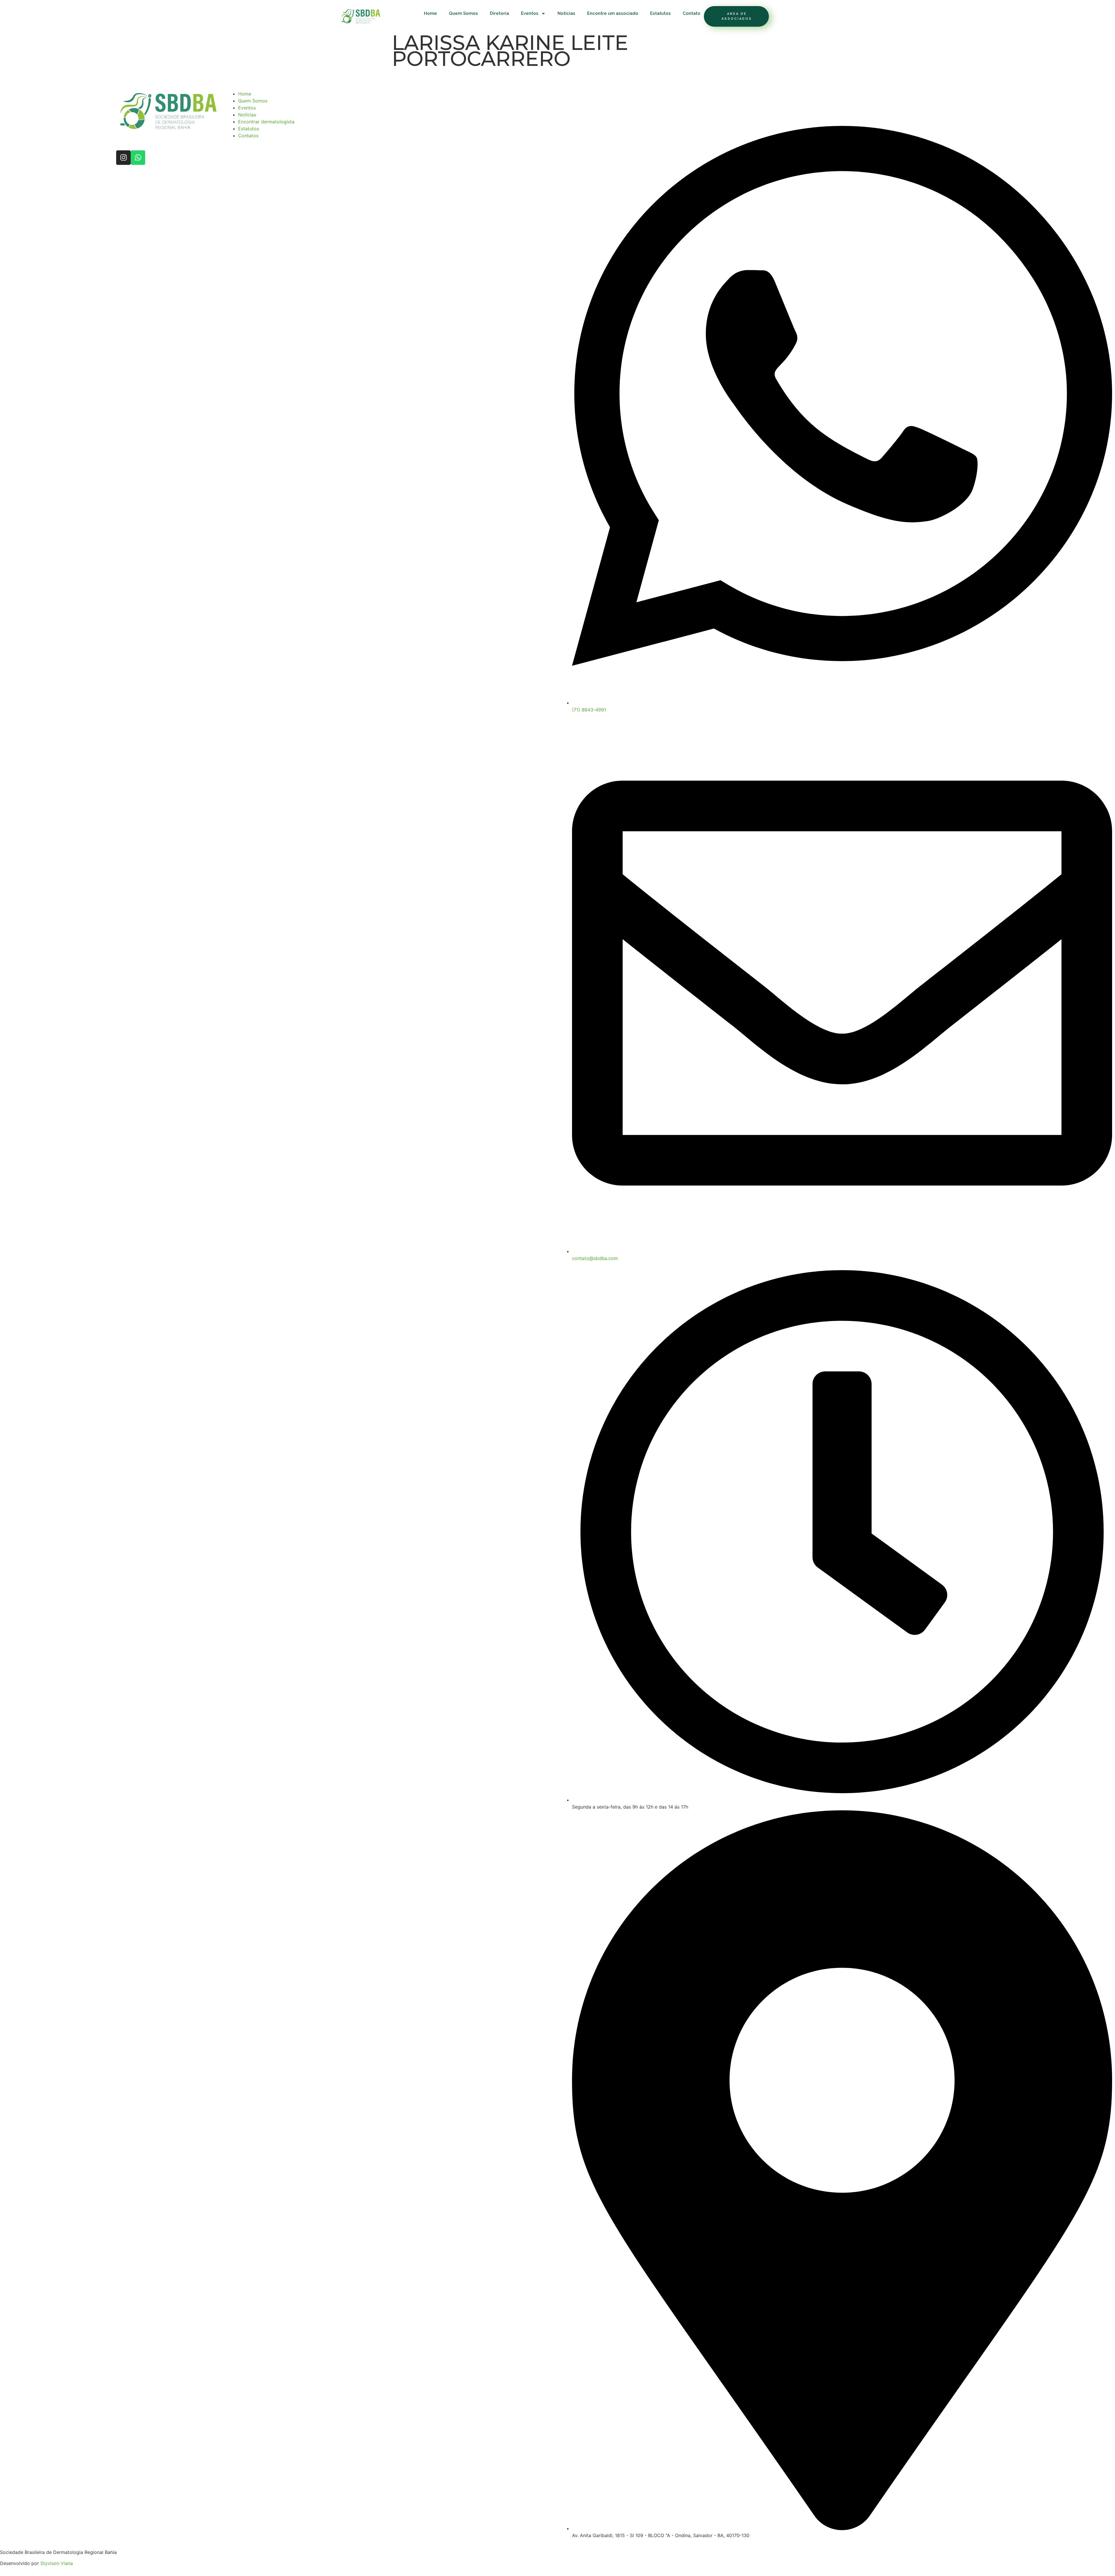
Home (430, 13)
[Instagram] (123, 158)
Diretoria (499, 13)
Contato (692, 13)
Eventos (530, 13)
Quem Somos (463, 13)
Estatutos (660, 13)
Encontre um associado (613, 13)
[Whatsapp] (138, 158)
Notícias (566, 13)
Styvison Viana (57, 2563)
